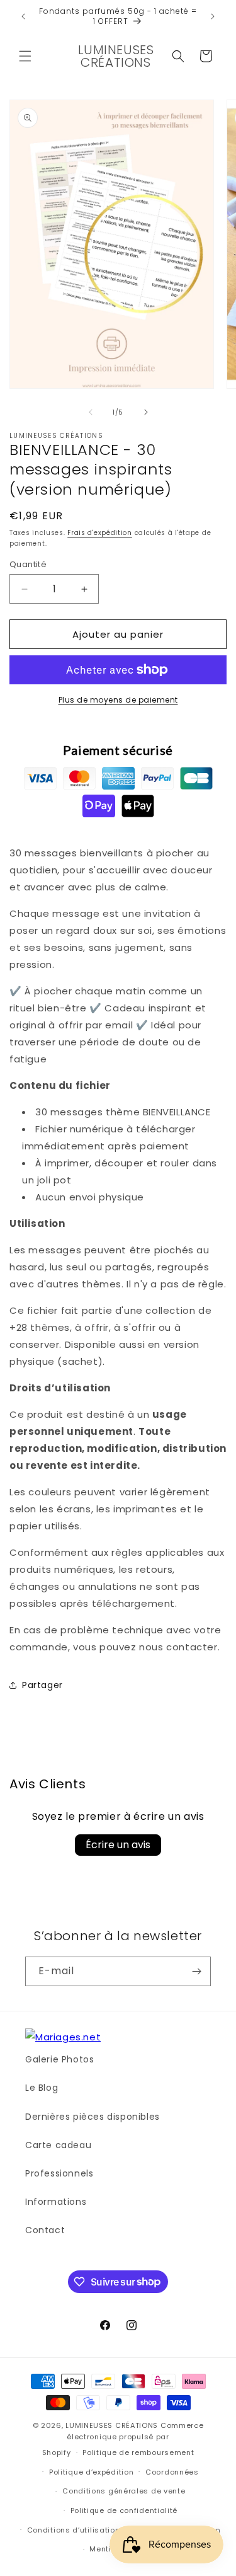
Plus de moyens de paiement (118, 700)
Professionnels (59, 2173)
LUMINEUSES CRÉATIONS (112, 2425)
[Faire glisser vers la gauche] (91, 412)
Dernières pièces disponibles (93, 2117)
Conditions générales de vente (124, 2491)
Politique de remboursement (138, 2452)
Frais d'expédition (100, 533)
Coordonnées (172, 2472)
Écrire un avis (118, 1845)
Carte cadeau (58, 2145)
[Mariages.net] (63, 2037)
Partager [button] (42, 1685)
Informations (56, 2202)
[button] (25, 56)
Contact (45, 2230)
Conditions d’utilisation (74, 2530)
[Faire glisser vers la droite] (146, 412)
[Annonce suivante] (213, 16)
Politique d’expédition (91, 2472)
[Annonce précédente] (23, 16)
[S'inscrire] (196, 1971)
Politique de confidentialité (124, 2510)
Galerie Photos (59, 2059)
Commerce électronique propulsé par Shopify (123, 2439)
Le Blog (42, 2088)
